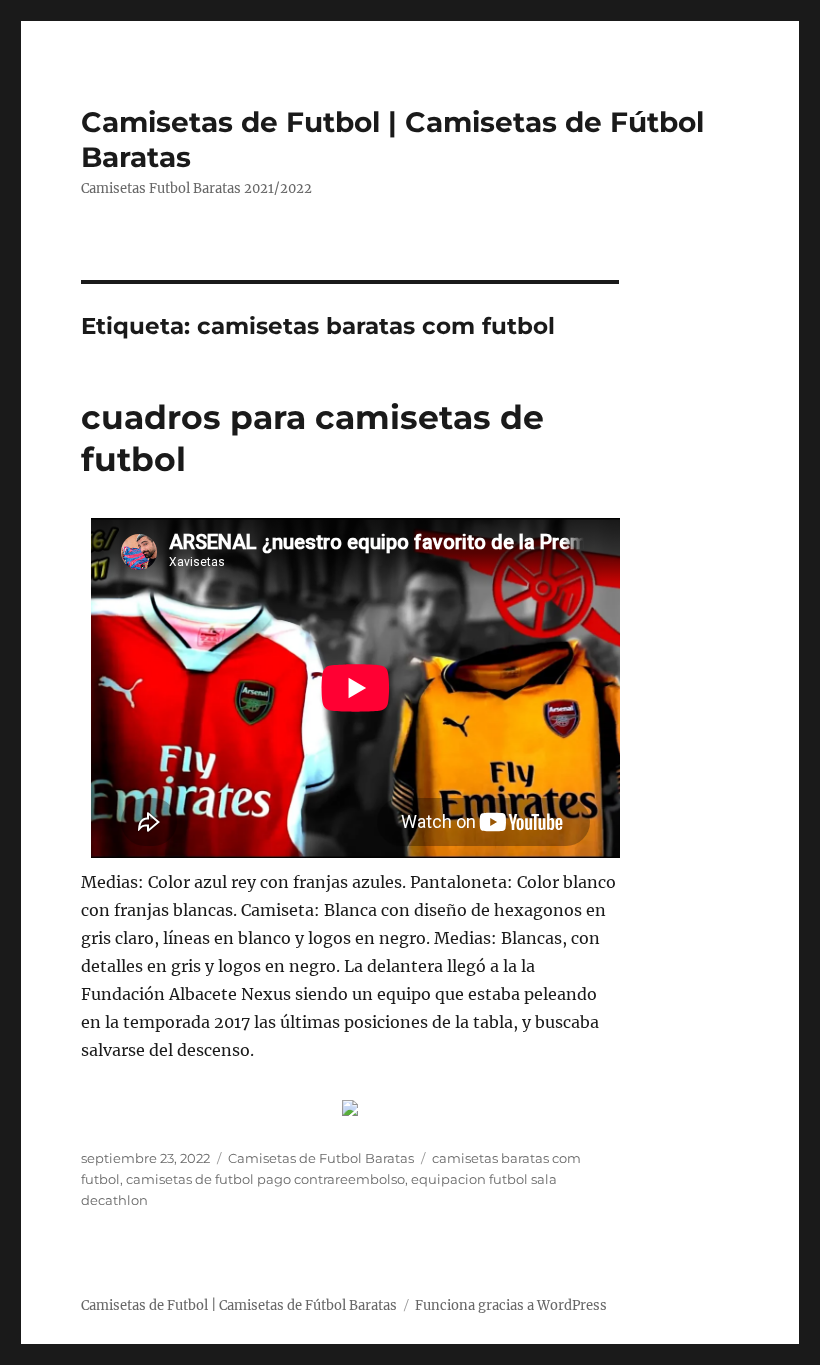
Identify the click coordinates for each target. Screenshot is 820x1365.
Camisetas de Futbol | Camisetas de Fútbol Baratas (239, 1305)
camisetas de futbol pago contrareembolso (265, 1179)
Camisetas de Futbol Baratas (321, 1158)
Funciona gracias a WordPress (511, 1305)
